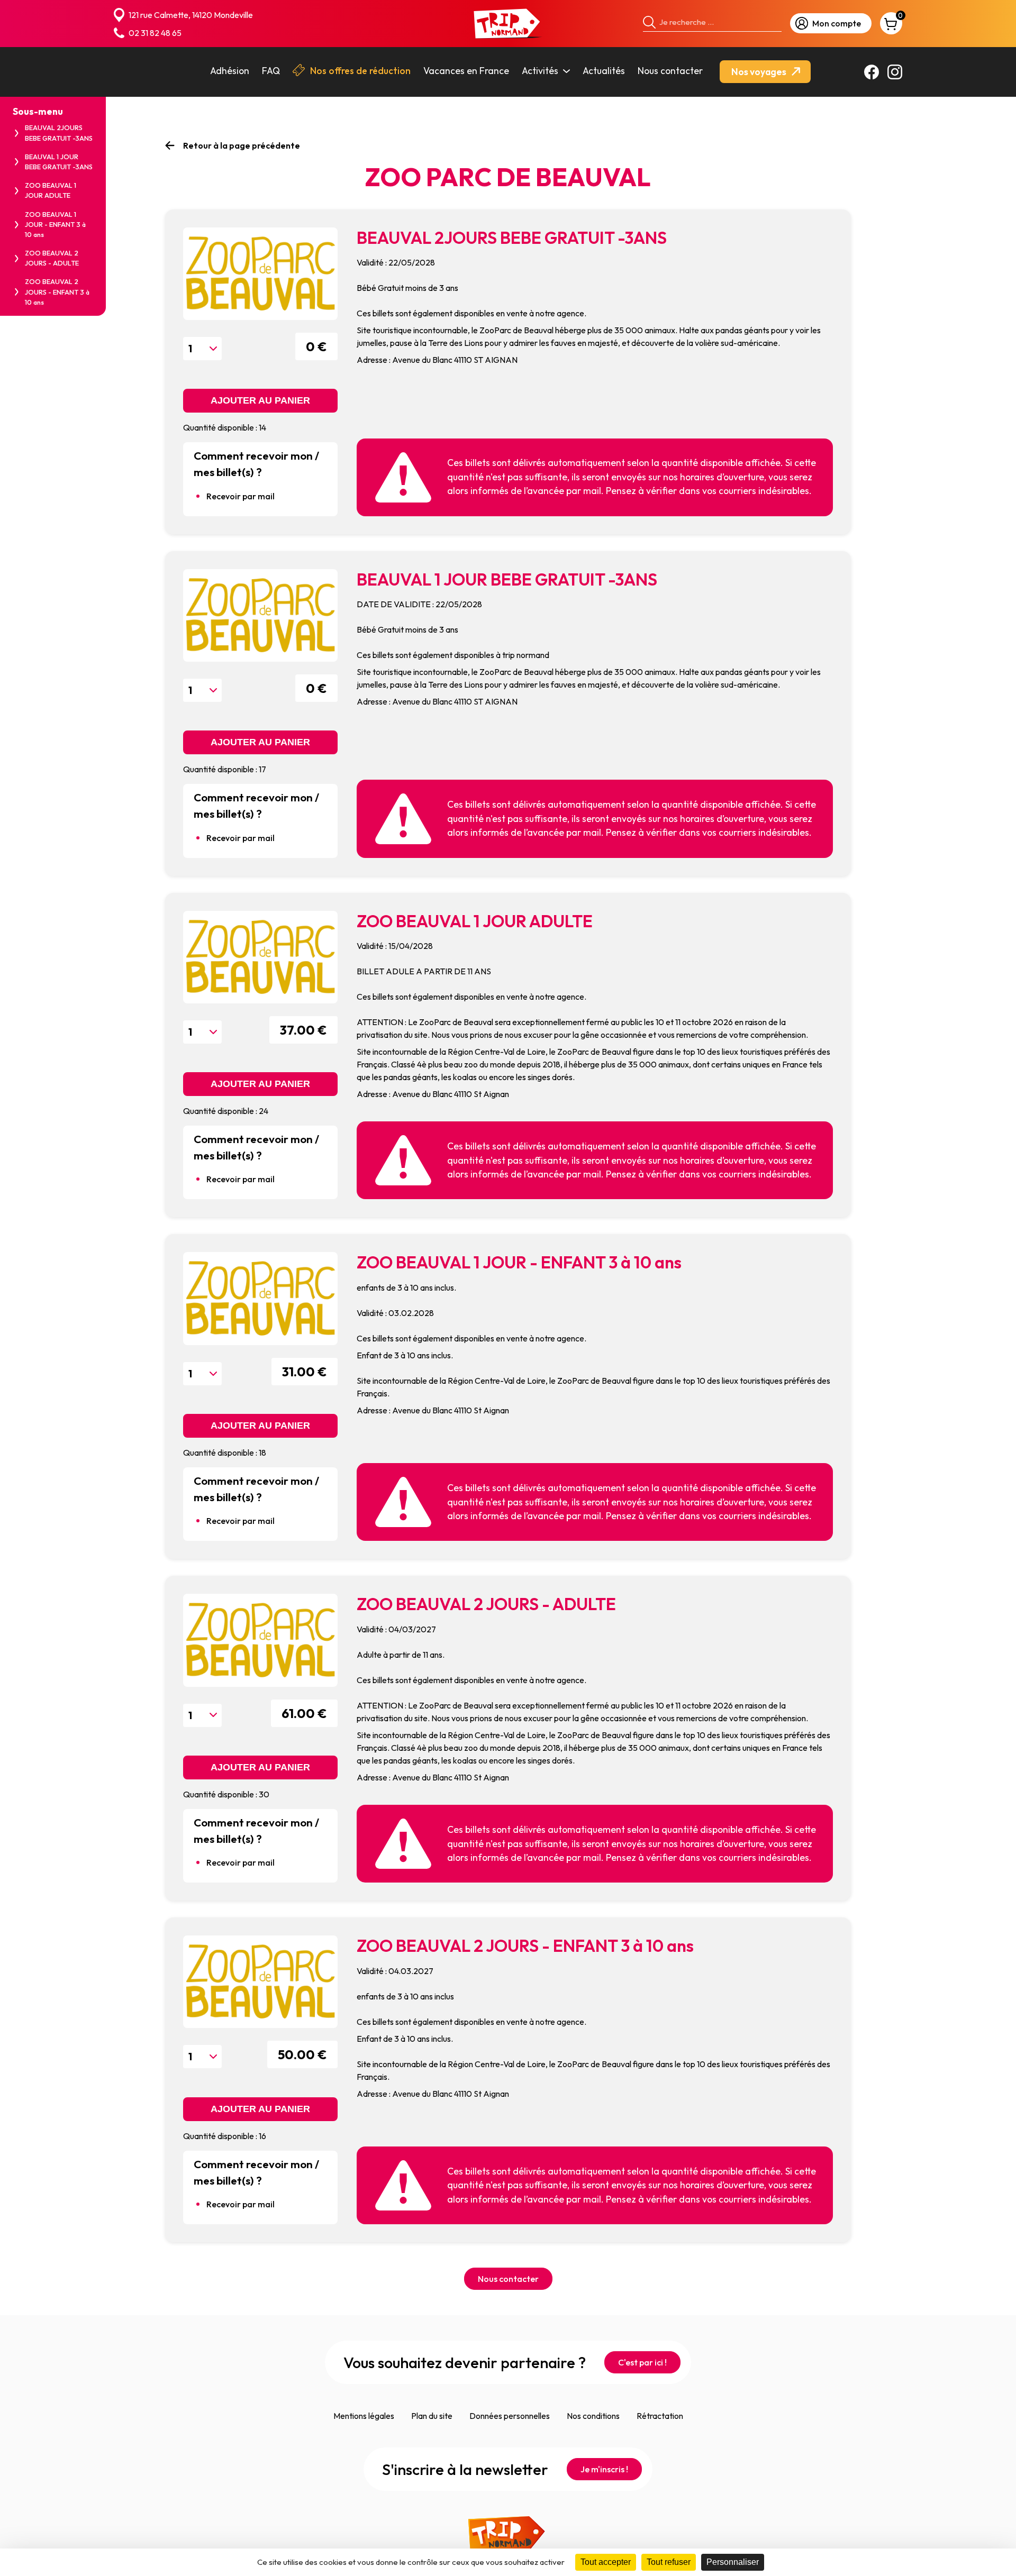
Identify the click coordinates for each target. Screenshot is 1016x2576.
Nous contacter (508, 2279)
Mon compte (837, 23)
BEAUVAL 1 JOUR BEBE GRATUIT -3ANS (59, 162)
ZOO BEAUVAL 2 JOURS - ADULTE (52, 258)
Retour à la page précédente (242, 145)
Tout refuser (669, 2562)
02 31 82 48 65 (155, 33)
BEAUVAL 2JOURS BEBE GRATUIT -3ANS (59, 133)
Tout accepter (606, 2562)
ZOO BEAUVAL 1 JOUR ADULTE (51, 190)
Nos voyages (760, 72)
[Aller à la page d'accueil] (508, 24)
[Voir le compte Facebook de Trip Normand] (872, 72)
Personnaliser (733, 2562)
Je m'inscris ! (604, 2469)
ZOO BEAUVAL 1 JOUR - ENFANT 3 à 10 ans (55, 224)
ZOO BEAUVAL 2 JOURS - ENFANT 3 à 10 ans (57, 291)
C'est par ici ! (642, 2362)
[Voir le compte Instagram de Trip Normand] (895, 72)
